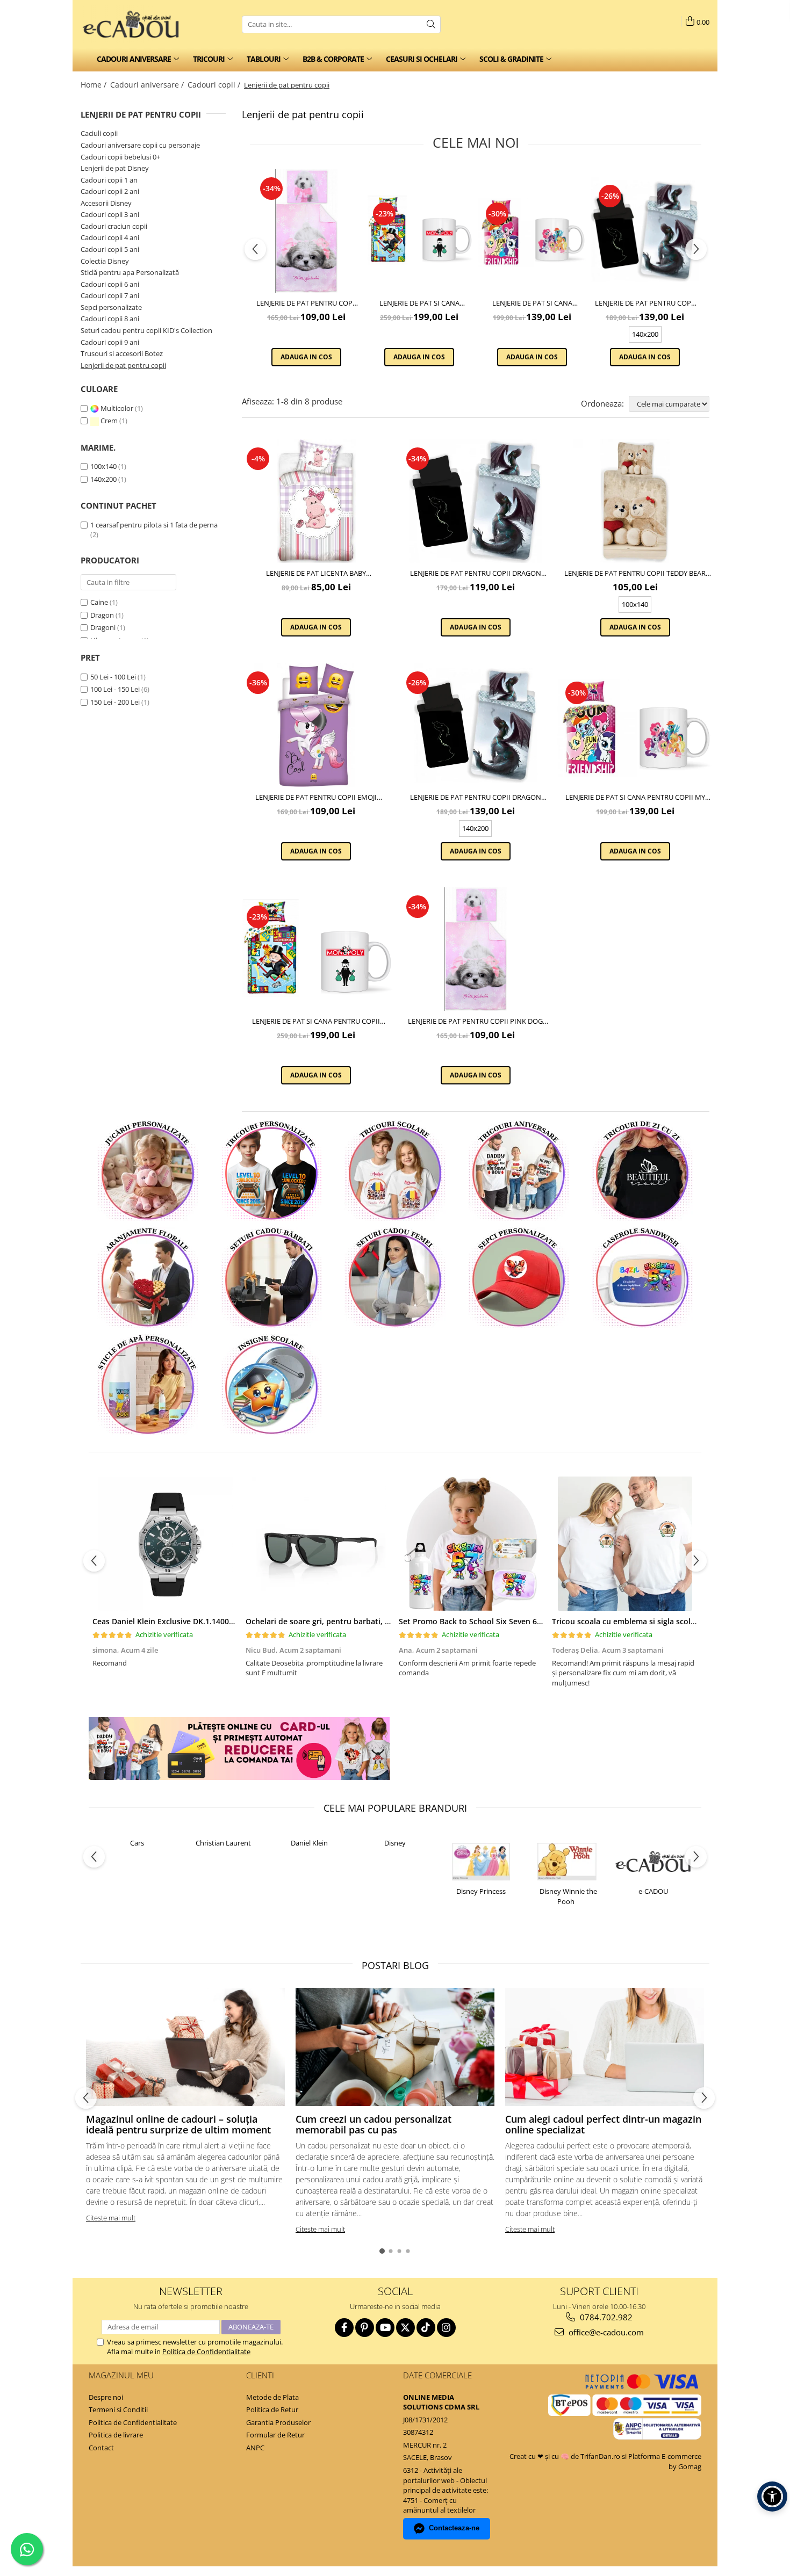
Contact (101, 2448)
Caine (99, 602)
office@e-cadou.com (605, 2332)
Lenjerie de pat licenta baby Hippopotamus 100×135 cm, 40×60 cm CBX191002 (316, 573)
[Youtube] (385, 2328)
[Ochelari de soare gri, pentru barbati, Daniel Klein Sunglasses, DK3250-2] (318, 1544)
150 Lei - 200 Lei (115, 702)
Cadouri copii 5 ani (110, 249)
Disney (395, 1843)
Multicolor (117, 408)
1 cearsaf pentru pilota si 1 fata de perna (154, 525)
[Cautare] (431, 24)
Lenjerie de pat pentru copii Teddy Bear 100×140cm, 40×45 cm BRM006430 (635, 573)
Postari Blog (395, 1965)
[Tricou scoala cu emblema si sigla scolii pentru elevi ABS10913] (625, 1544)
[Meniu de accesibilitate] (772, 2497)
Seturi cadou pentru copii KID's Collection (146, 330)
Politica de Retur (272, 2409)
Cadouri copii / (215, 85)
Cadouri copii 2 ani (110, 191)
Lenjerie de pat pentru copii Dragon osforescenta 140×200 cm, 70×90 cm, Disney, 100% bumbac (645, 303)
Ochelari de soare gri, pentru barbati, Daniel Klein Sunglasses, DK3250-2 (378, 1621)
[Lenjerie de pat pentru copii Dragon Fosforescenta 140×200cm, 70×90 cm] (476, 501)
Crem (109, 421)
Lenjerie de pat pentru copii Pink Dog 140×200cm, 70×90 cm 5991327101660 (307, 303)
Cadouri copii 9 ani (110, 342)
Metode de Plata (272, 2397)
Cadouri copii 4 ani (110, 237)
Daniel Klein (309, 1843)
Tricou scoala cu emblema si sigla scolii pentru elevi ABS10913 (665, 1621)
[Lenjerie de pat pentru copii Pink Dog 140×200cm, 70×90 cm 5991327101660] (306, 231)
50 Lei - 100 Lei (113, 677)
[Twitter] (405, 2328)
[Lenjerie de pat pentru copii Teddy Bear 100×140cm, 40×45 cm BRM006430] (635, 501)
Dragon (102, 615)
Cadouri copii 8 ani (110, 319)
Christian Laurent (223, 1843)
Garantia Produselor (278, 2422)
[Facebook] (344, 2328)
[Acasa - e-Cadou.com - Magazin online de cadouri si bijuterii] (134, 24)
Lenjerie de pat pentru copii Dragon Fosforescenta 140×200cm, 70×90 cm (476, 573)
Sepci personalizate (111, 307)
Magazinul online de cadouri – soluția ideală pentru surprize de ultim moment (178, 2124)
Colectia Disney (105, 261)
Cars (137, 1843)
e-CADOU (653, 1891)
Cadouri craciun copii (114, 226)
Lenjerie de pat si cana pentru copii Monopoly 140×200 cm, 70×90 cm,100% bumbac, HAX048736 (419, 303)
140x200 (103, 479)
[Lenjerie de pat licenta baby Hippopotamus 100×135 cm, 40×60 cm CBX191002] (316, 501)
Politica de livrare (116, 2435)
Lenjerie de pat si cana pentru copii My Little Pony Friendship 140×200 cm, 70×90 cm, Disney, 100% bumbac (532, 303)
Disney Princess (481, 1891)
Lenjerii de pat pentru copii (123, 365)
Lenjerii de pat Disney (115, 168)
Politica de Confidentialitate (206, 2351)
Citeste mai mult (111, 2218)
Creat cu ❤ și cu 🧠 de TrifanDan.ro (566, 2456)
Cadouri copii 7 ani (110, 295)
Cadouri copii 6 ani (110, 284)
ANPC (255, 2448)
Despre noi (106, 2397)
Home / (95, 85)
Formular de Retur (275, 2435)
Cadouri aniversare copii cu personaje (140, 145)
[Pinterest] (365, 2328)
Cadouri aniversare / (148, 85)
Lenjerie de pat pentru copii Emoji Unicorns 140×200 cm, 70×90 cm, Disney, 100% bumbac (316, 797)
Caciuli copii (99, 133)
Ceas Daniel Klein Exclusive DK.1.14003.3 (166, 1621)
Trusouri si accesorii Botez (122, 353)
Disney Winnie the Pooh (568, 1896)
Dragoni (103, 627)
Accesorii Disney (106, 203)
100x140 (103, 466)
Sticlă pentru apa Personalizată (130, 272)
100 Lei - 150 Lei (115, 689)
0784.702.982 (605, 2317)
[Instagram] (446, 2328)
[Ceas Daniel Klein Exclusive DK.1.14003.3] (165, 1544)
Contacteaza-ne (454, 2528)
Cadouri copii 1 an (109, 180)
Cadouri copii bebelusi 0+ (120, 157)
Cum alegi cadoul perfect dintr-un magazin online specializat (603, 2124)
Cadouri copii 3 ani (110, 214)
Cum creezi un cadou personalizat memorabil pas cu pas (374, 2124)
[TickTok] (426, 2328)
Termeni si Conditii (118, 2409)
